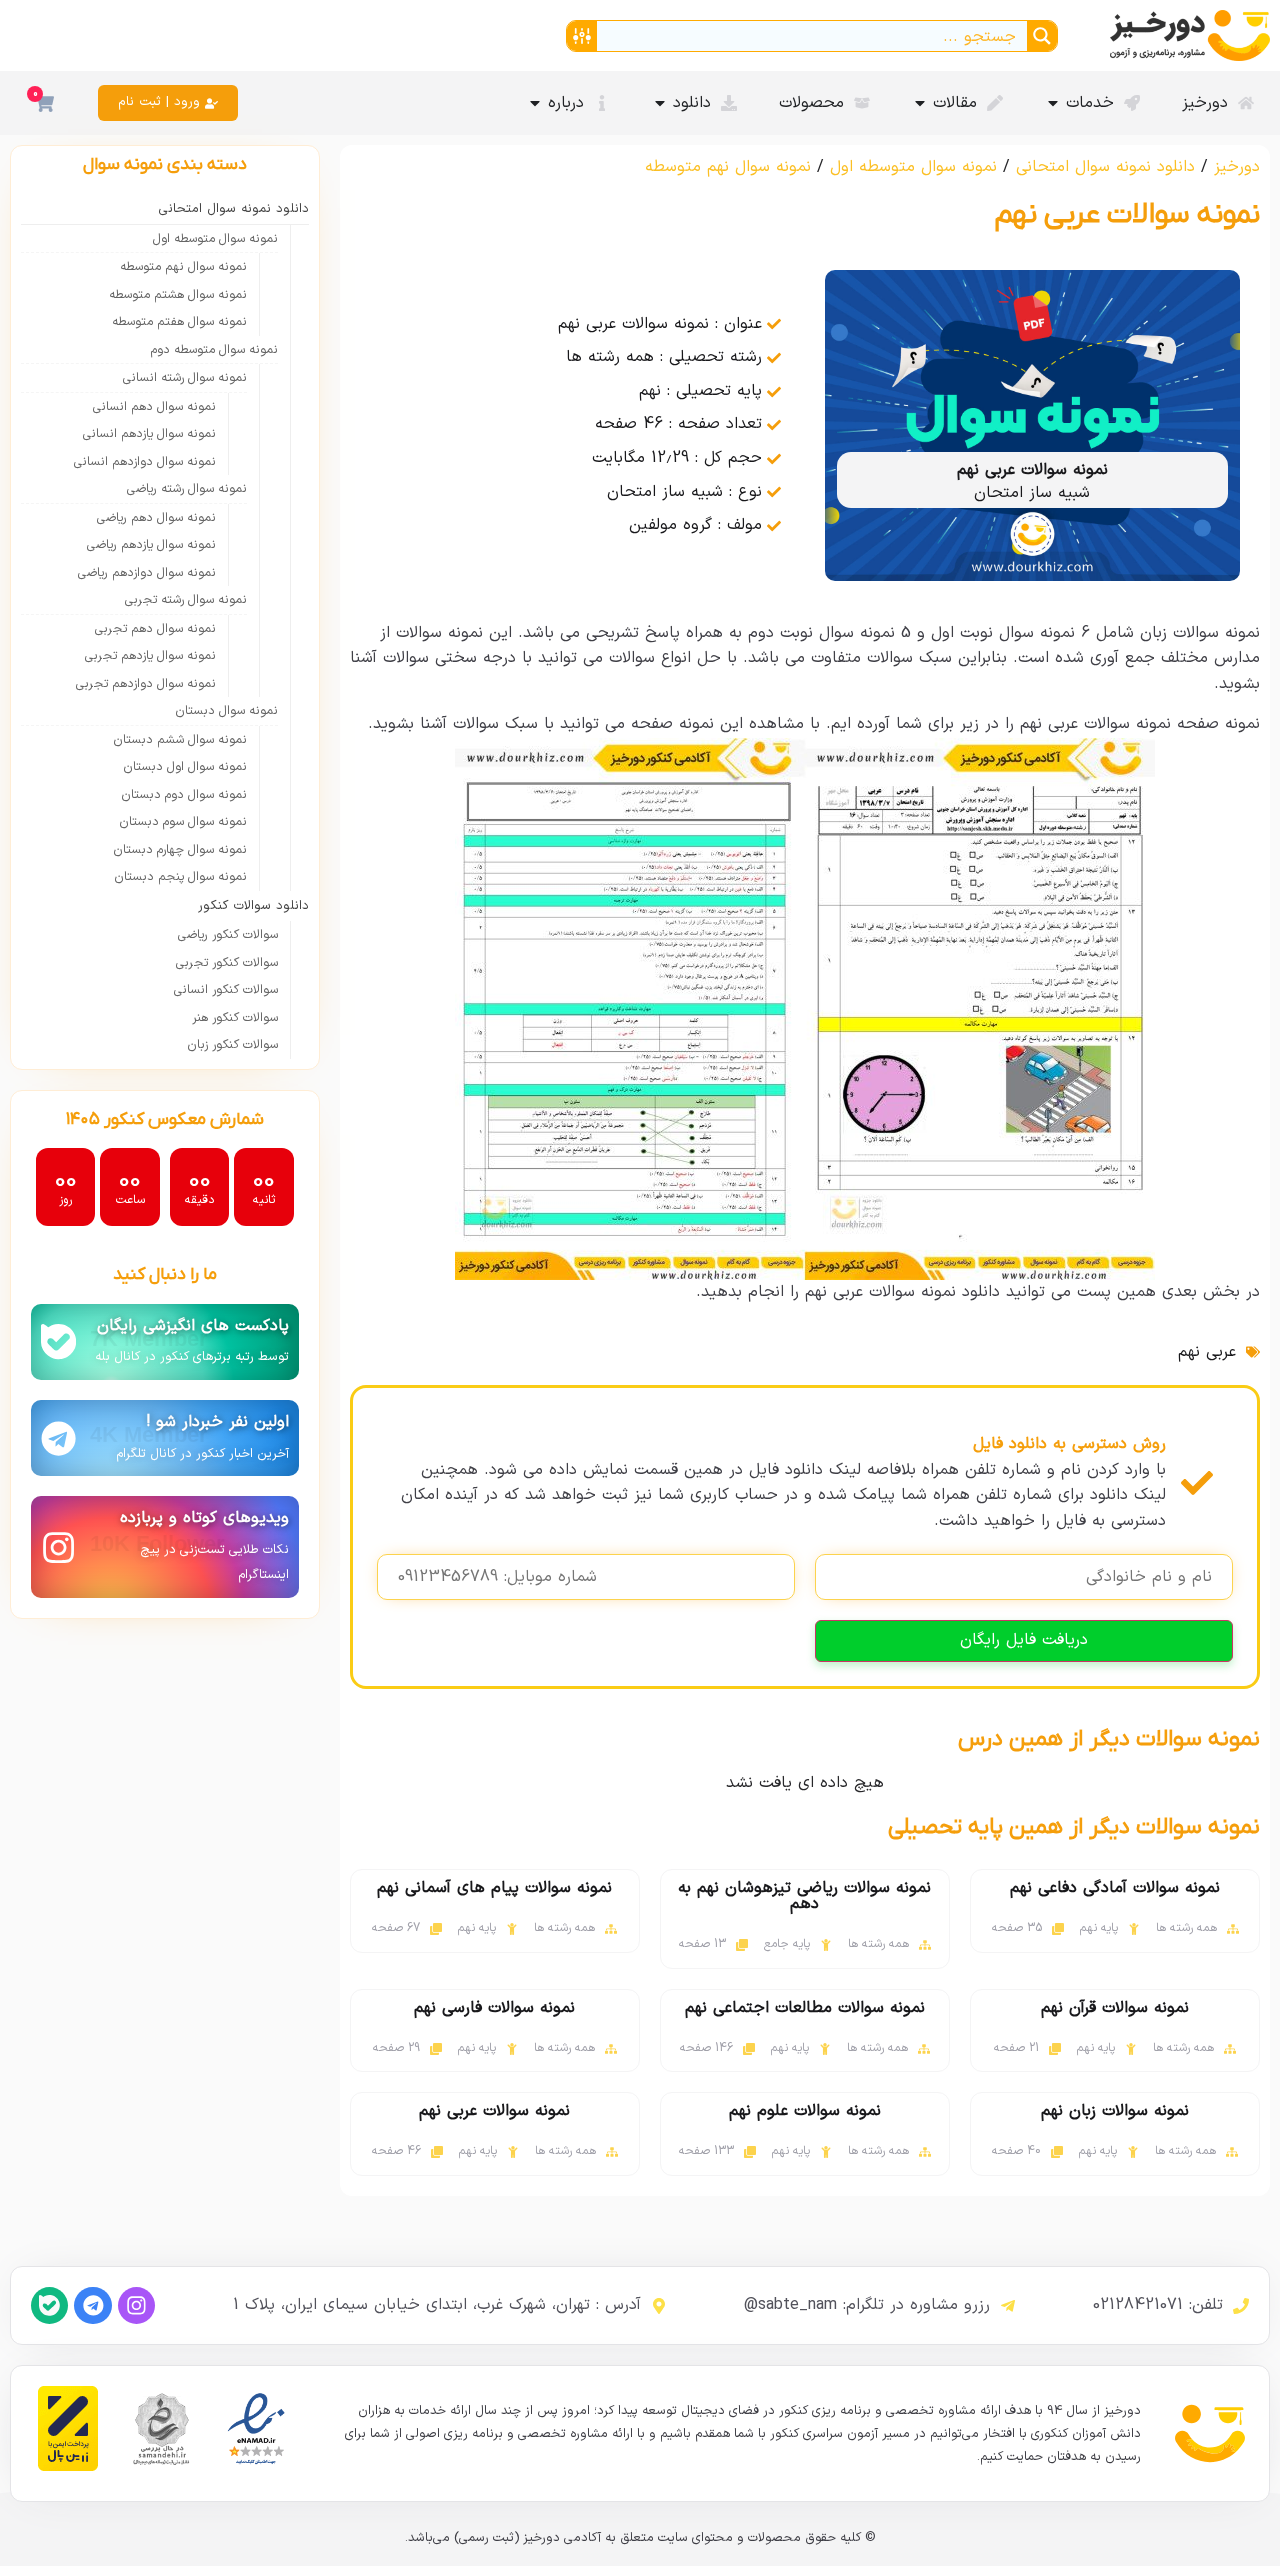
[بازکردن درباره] (535, 103)
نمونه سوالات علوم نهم (805, 2111)
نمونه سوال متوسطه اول (913, 167)
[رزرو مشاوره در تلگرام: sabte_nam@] (1008, 2306)
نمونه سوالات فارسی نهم (494, 2008)
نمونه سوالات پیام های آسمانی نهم (494, 1888)
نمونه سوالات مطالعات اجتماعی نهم (805, 2008)
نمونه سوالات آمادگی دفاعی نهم (1115, 1888)
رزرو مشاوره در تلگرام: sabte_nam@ (867, 2305)
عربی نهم (1207, 1352)
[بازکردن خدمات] (1053, 103)
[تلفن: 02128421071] (1241, 2306)
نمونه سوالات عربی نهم (494, 2111)
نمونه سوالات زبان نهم (1115, 2111)
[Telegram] (92, 2305)
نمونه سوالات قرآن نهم (1115, 2008)
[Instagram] (136, 2305)
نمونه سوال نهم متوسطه (728, 167)
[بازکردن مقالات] (920, 103)
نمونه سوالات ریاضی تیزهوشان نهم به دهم (804, 1896)
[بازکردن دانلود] (660, 103)
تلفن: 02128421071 (1158, 2305)
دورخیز (1237, 167)
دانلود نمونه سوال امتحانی (1105, 167)
